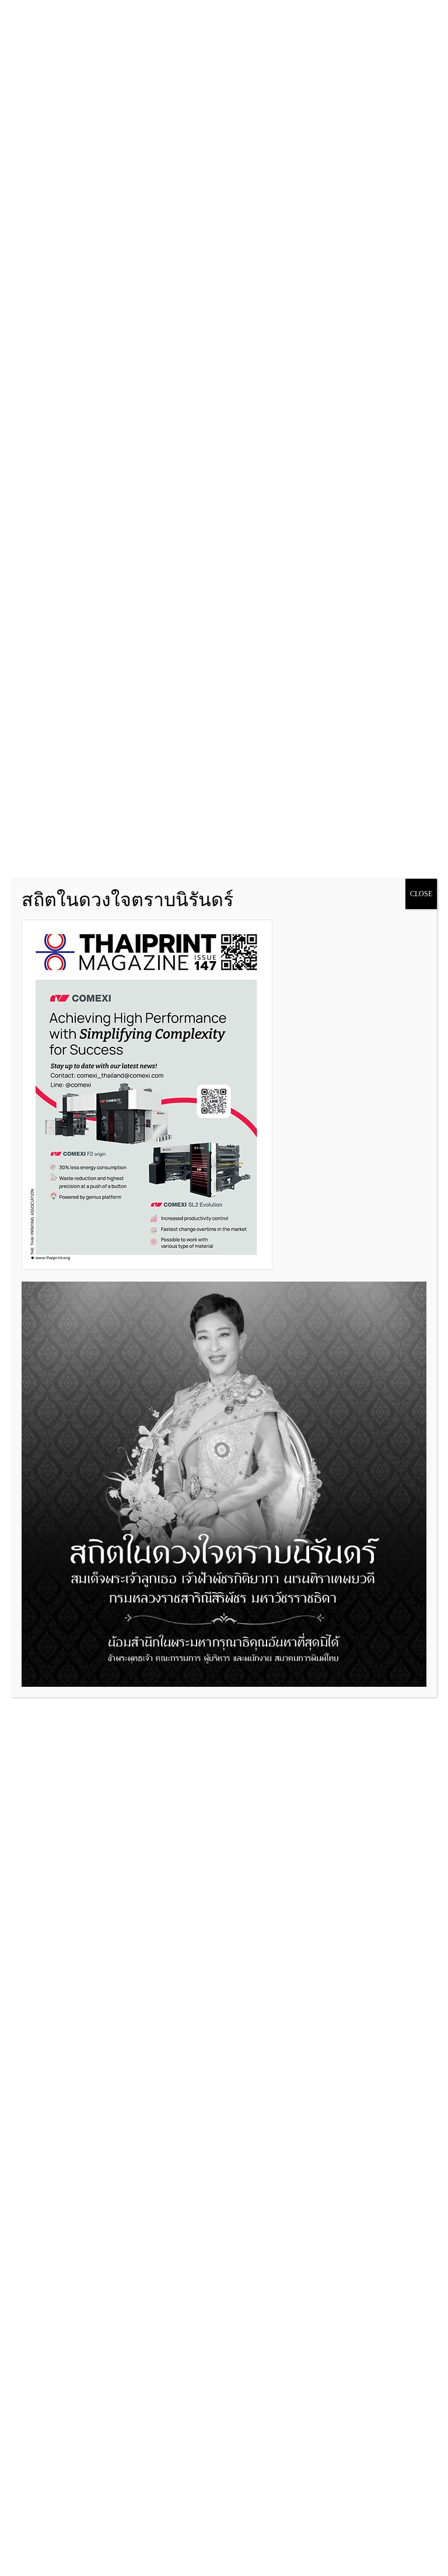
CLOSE (421, 894)
